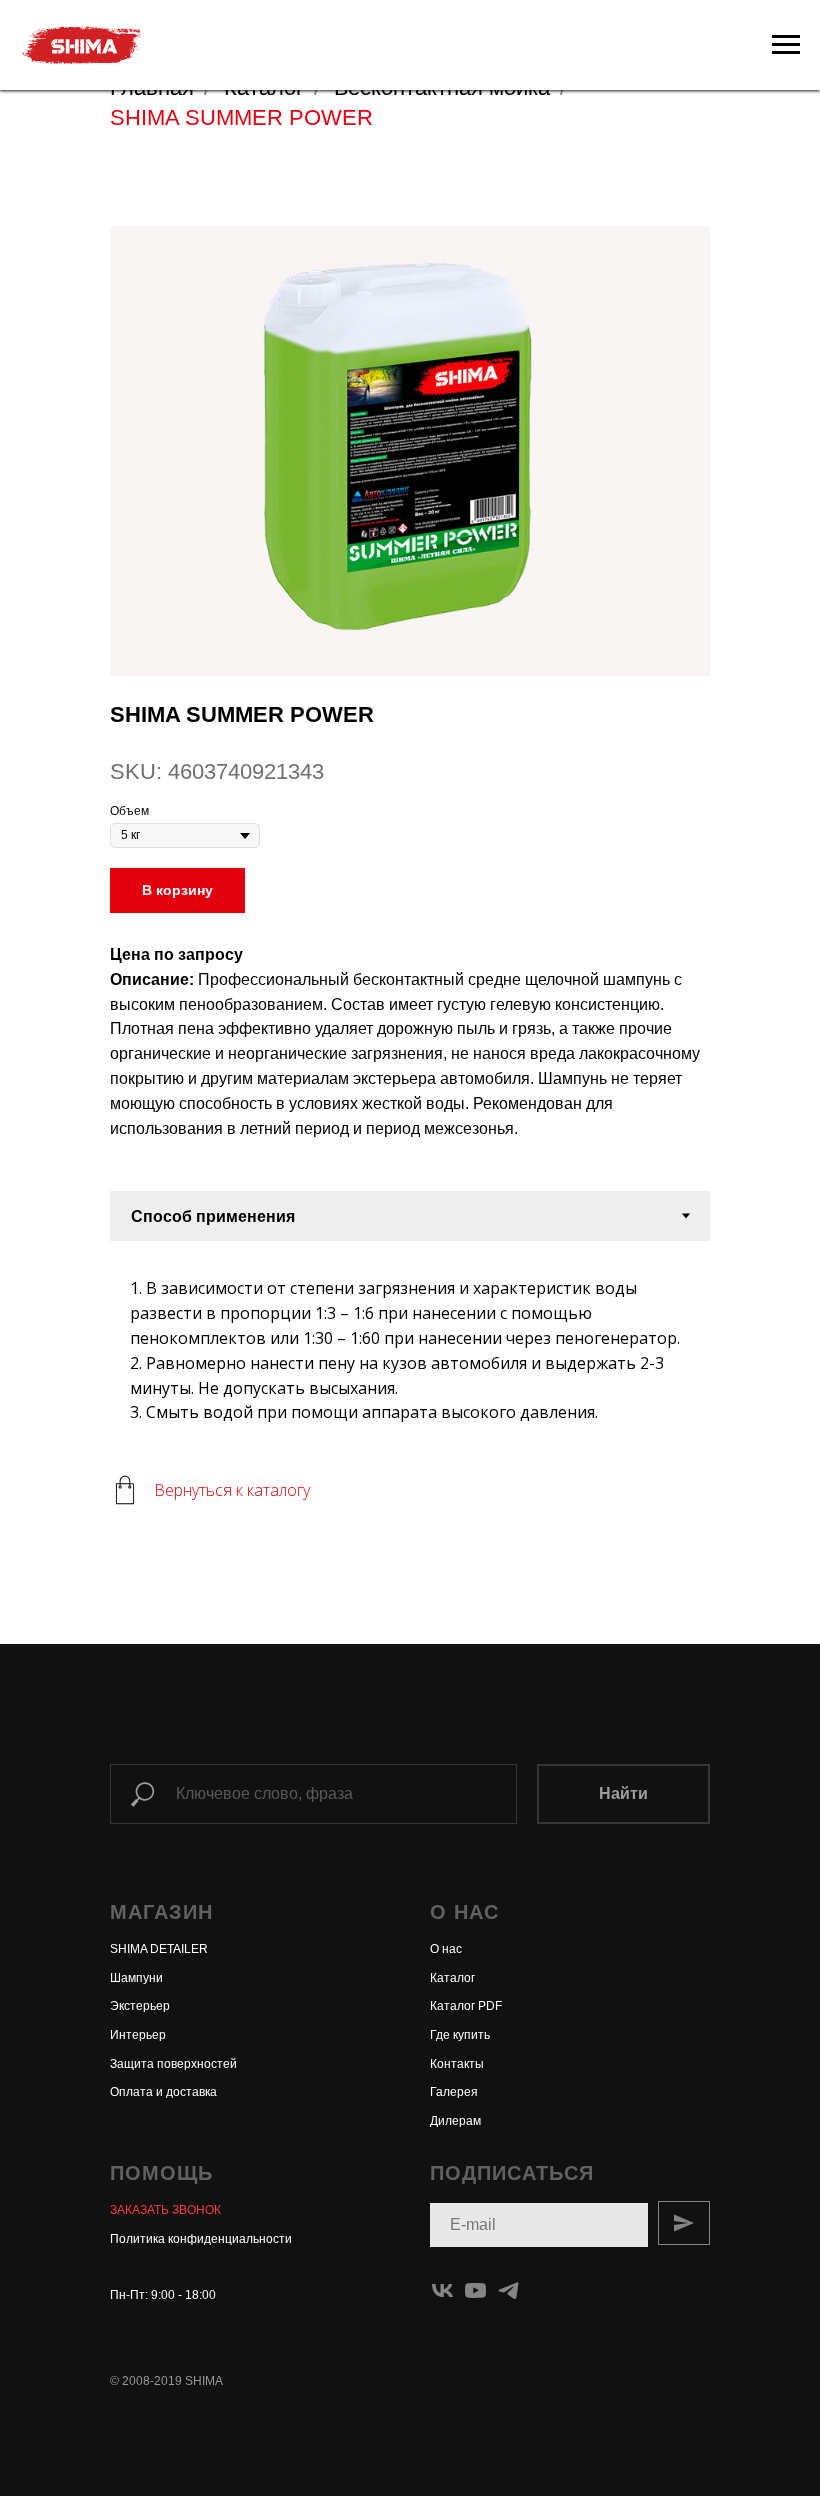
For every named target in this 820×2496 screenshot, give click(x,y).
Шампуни (136, 1978)
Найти (623, 1793)
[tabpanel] (410, 1343)
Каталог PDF (466, 2006)
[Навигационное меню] (786, 45)
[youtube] (475, 2290)
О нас (446, 1949)
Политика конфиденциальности (201, 2239)
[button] (165, 2210)
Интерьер (138, 2035)
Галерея (454, 2092)
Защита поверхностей (173, 2064)
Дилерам (455, 2121)
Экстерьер (140, 2006)
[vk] (442, 2290)
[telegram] (508, 2290)
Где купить (460, 2035)
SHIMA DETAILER (159, 1949)
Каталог (452, 1978)
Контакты (457, 2064)
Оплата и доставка (163, 2092)
